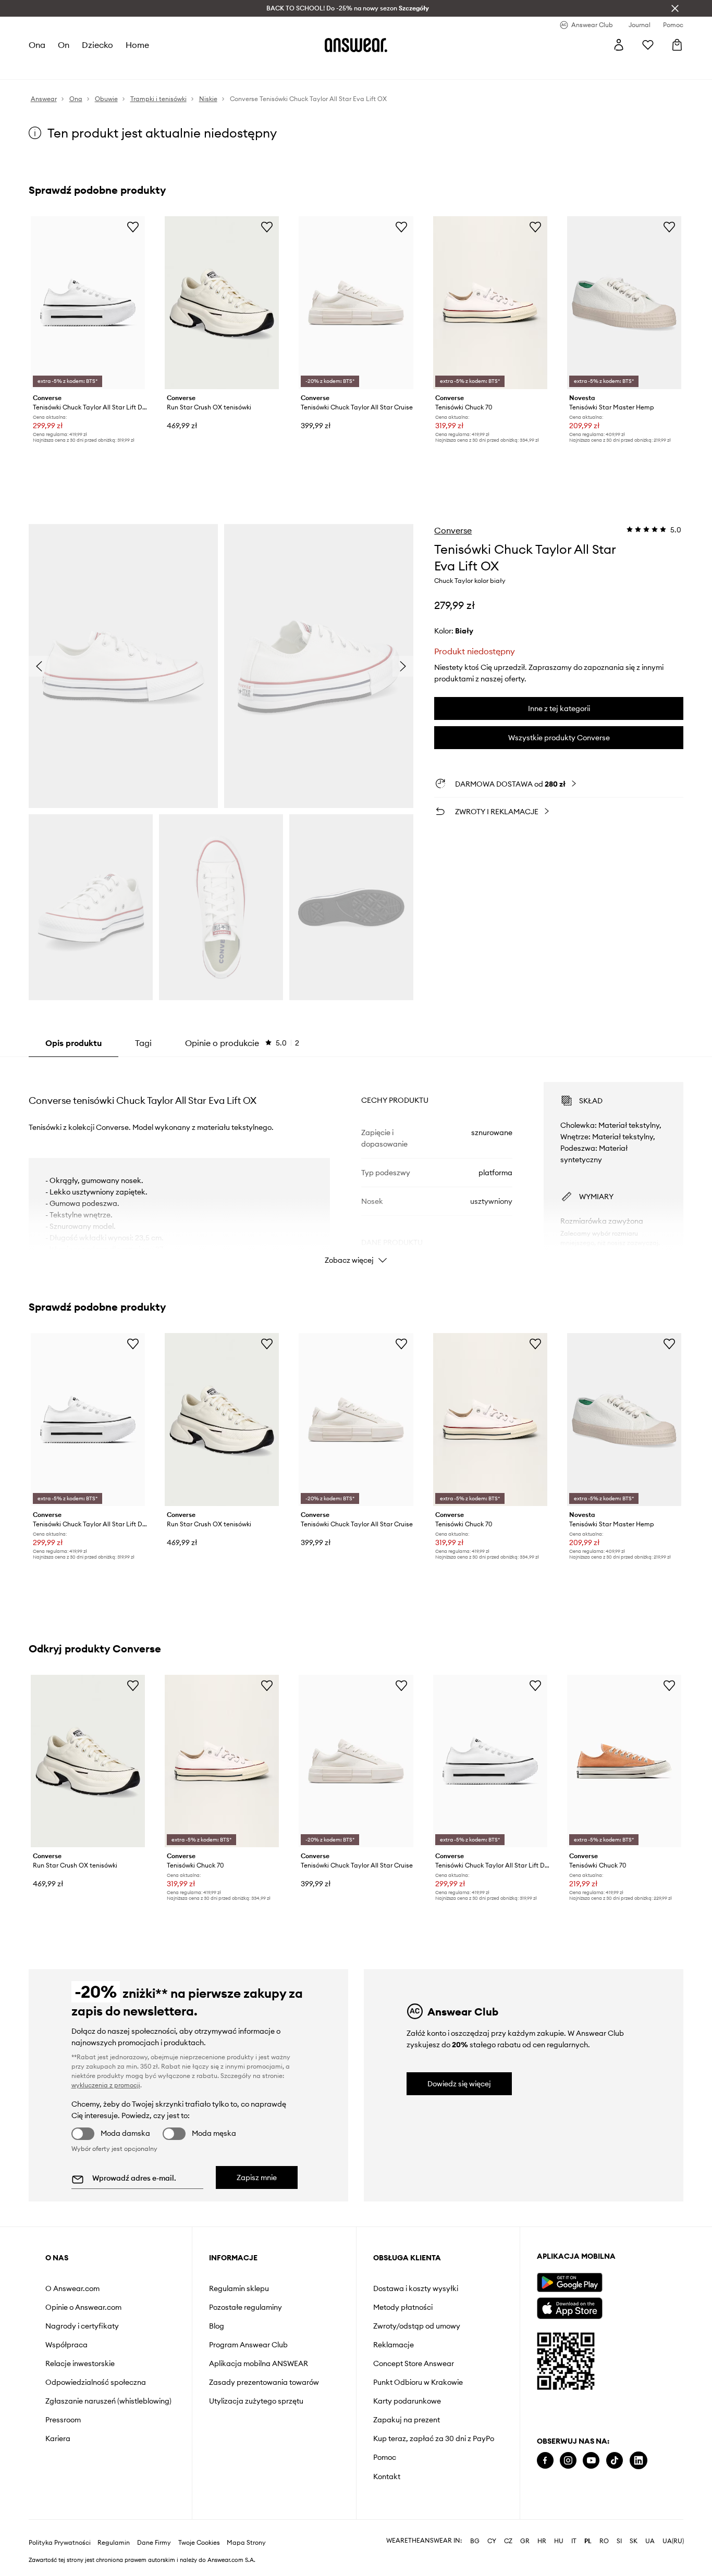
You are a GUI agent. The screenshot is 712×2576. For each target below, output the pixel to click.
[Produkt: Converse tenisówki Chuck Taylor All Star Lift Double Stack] (88, 303)
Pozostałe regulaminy (245, 2307)
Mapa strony (246, 2543)
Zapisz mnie (257, 2177)
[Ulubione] (648, 45)
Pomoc (385, 2457)
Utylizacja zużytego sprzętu (256, 2401)
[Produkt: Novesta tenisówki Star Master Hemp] (624, 303)
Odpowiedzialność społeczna (96, 2382)
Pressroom (63, 2420)
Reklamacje (394, 2345)
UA (650, 2541)
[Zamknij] (675, 8)
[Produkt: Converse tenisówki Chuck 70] (490, 303)
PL (588, 2541)
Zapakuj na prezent (407, 2420)
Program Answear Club (248, 2345)
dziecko (97, 45)
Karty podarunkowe (407, 2401)
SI (619, 2541)
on (64, 45)
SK (634, 2541)
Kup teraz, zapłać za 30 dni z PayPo (434, 2438)
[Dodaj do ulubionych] (133, 227)
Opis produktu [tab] (73, 1043)
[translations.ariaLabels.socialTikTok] (615, 2461)
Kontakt (387, 2477)
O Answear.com (72, 2288)
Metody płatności (403, 2307)
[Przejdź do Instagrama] (568, 2461)
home (137, 45)
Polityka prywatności (60, 2543)
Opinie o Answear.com (83, 2307)
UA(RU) (673, 2541)
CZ (508, 2541)
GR (525, 2541)
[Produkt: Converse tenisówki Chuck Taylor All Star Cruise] (356, 303)
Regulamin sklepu (239, 2288)
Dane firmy (154, 2543)
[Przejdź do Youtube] (591, 2461)
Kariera (58, 2438)
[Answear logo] (356, 45)
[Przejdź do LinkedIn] (639, 2461)
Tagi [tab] (143, 1043)
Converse (453, 530)
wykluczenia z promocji (106, 2085)
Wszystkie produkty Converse (559, 738)
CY (492, 2541)
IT (574, 2541)
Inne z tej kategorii (559, 708)
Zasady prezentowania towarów (264, 2382)
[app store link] (569, 2307)
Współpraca (66, 2345)
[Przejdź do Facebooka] (545, 2461)
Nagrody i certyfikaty (82, 2326)
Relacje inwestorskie (80, 2363)
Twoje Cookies (199, 2543)
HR (542, 2541)
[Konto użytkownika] (619, 45)
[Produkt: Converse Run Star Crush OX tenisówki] (222, 303)
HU (559, 2541)
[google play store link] (569, 2282)
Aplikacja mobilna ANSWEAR (259, 2363)
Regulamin (114, 2543)
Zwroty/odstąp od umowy (417, 2326)
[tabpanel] (356, 1164)
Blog (217, 2326)
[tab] (242, 1043)
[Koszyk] (677, 45)
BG (475, 2541)
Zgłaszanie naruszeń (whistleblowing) (108, 2401)
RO (604, 2541)
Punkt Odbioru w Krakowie (418, 2382)
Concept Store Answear (414, 2363)
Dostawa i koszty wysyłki (416, 2288)
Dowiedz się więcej (459, 2084)
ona (37, 45)
